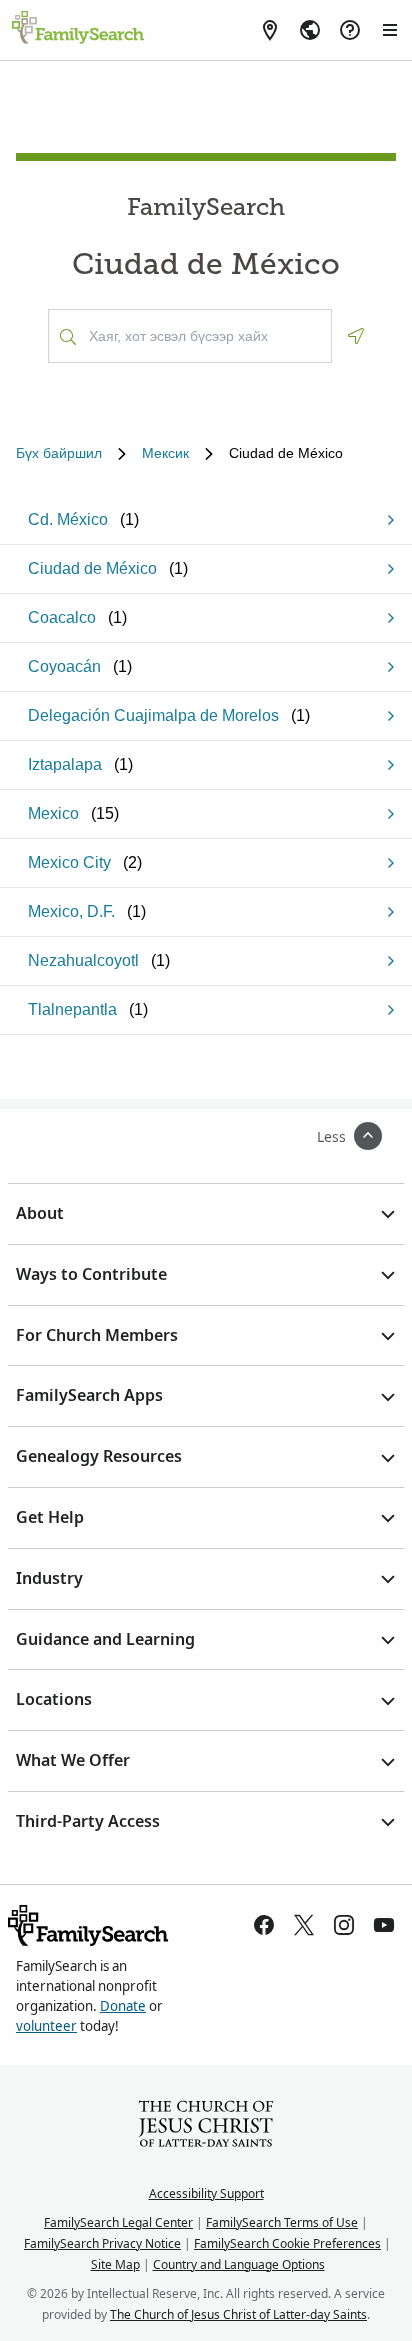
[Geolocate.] (356, 336)
